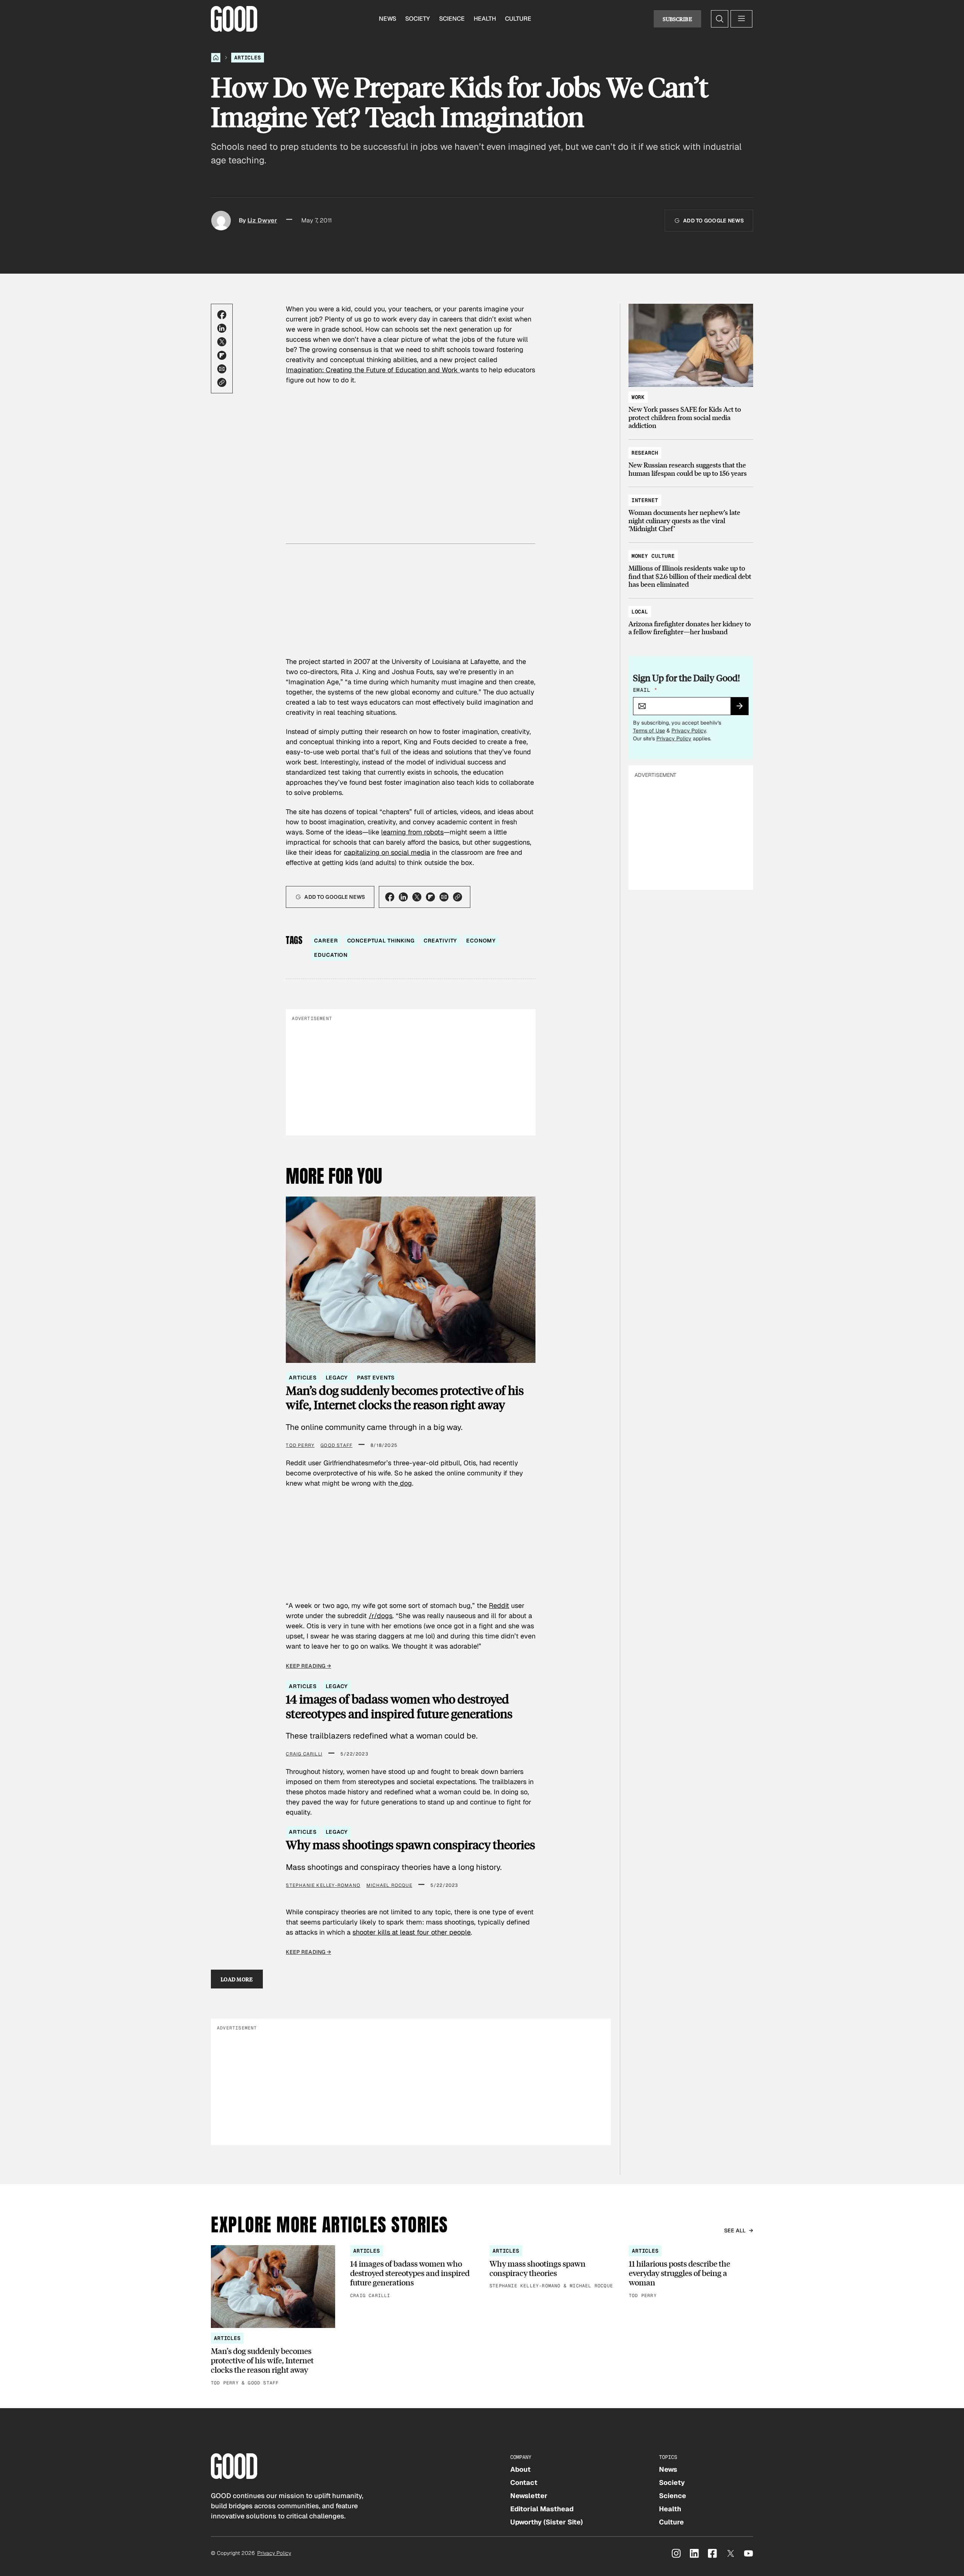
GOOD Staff (336, 1445)
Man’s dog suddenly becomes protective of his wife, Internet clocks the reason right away (405, 1398)
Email (645, 690)
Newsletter (529, 2496)
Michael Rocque (389, 1885)
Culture (518, 19)
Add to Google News (713, 221)
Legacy (337, 1378)
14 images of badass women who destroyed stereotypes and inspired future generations (399, 1706)
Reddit (499, 1605)
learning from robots (412, 832)
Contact (524, 2482)
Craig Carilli (304, 1754)
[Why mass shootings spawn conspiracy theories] (552, 2268)
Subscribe (677, 19)
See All (735, 2230)
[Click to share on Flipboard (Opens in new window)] (222, 355)
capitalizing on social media (387, 852)
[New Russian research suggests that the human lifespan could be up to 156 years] (691, 459)
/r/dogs (381, 1616)
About (520, 2469)
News (387, 19)
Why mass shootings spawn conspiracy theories (410, 1845)
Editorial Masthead (542, 2509)
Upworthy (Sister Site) (547, 2522)
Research (645, 453)
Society (418, 19)
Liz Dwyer (262, 220)
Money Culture (653, 556)
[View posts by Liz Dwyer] (221, 221)
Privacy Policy (689, 731)
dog (405, 1483)
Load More (237, 1979)
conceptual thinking (381, 941)
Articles (248, 58)
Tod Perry (300, 1445)
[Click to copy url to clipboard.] (222, 382)
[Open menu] (741, 19)
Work (638, 397)
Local (640, 612)
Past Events (376, 1378)
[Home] (216, 58)
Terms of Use (649, 731)
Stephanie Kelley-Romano (323, 1885)
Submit (743, 708)
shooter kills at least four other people (412, 1932)
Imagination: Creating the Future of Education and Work (373, 370)
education (331, 955)
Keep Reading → (308, 1666)
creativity (441, 941)
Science (452, 19)
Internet (645, 500)
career (326, 941)
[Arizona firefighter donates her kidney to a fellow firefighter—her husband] (691, 618)
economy (481, 941)
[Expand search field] (720, 19)
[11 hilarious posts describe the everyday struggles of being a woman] (691, 2272)
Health (485, 19)
